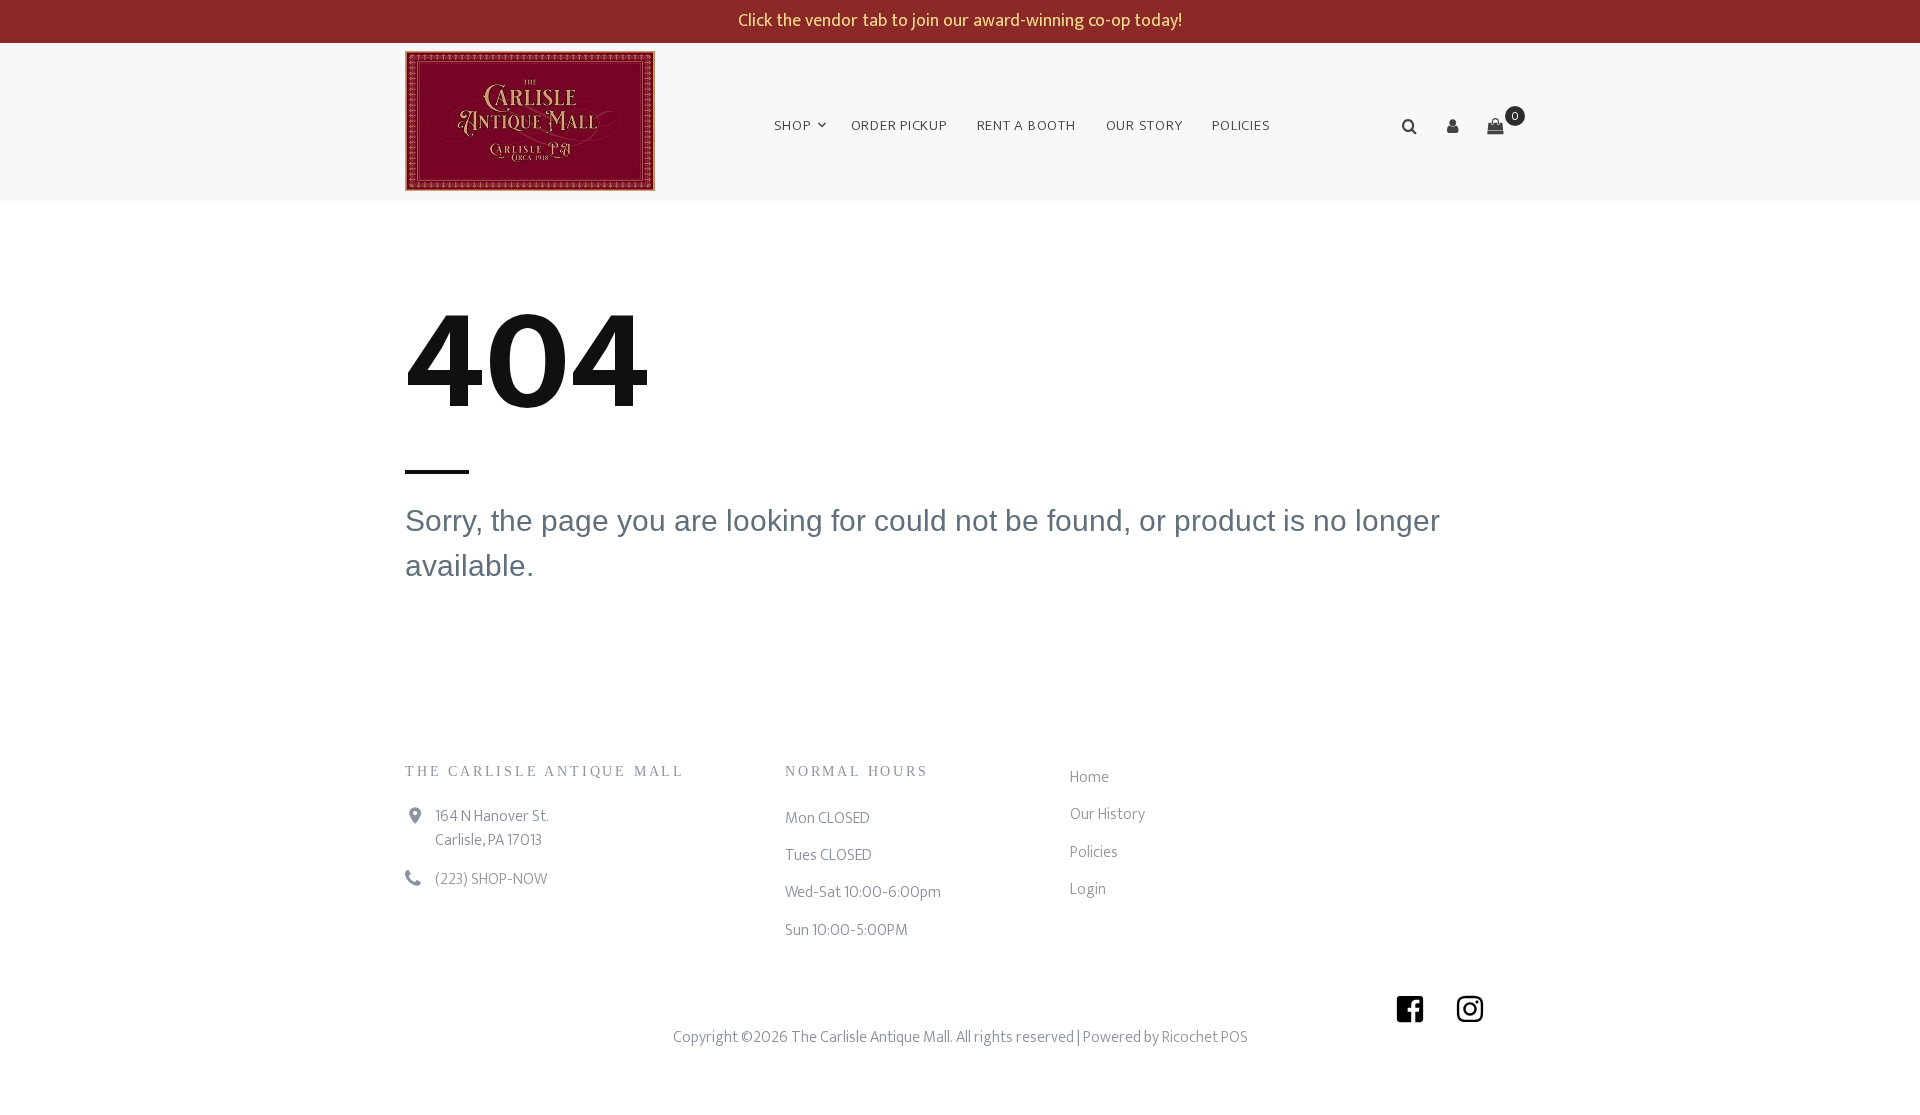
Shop (792, 125)
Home (1089, 777)
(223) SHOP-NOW (491, 879)
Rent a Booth (1026, 125)
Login (1088, 889)
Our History (1107, 814)
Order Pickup (899, 125)
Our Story (1144, 125)
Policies (1241, 125)
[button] (1452, 126)
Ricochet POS (1205, 1037)
